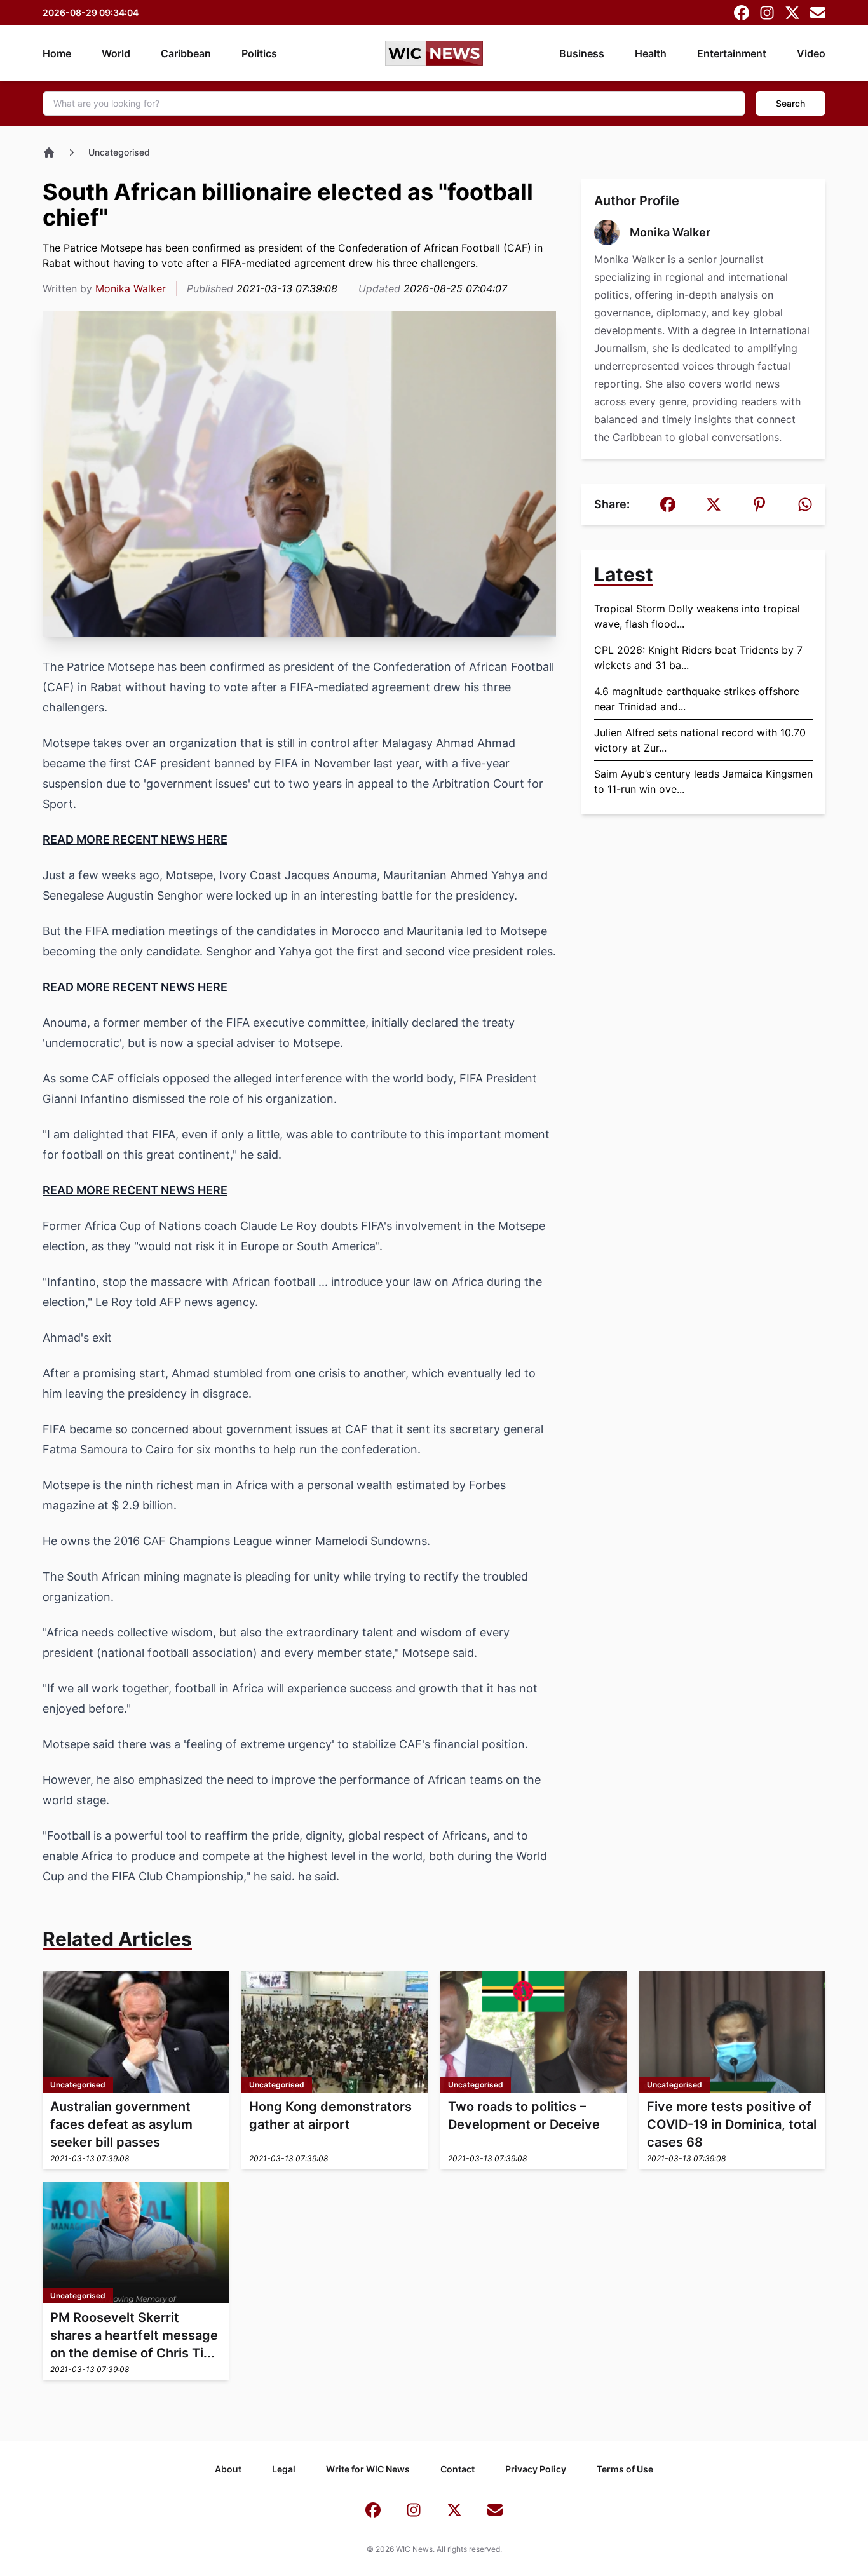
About (228, 2469)
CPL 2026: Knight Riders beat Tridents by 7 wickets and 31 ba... (698, 657)
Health (651, 53)
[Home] (49, 152)
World (116, 53)
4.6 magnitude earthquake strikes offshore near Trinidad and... (697, 699)
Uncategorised (119, 152)
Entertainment (732, 53)
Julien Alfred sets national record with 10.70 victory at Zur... (700, 740)
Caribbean (186, 53)
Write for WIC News (368, 2469)
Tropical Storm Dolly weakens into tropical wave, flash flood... (697, 616)
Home (57, 53)
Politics (259, 53)
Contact (458, 2469)
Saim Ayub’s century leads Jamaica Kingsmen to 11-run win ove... (703, 781)
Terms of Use (625, 2469)
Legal (284, 2469)
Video (811, 53)
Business (582, 53)
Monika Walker (131, 288)
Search (790, 103)
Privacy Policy (536, 2469)
